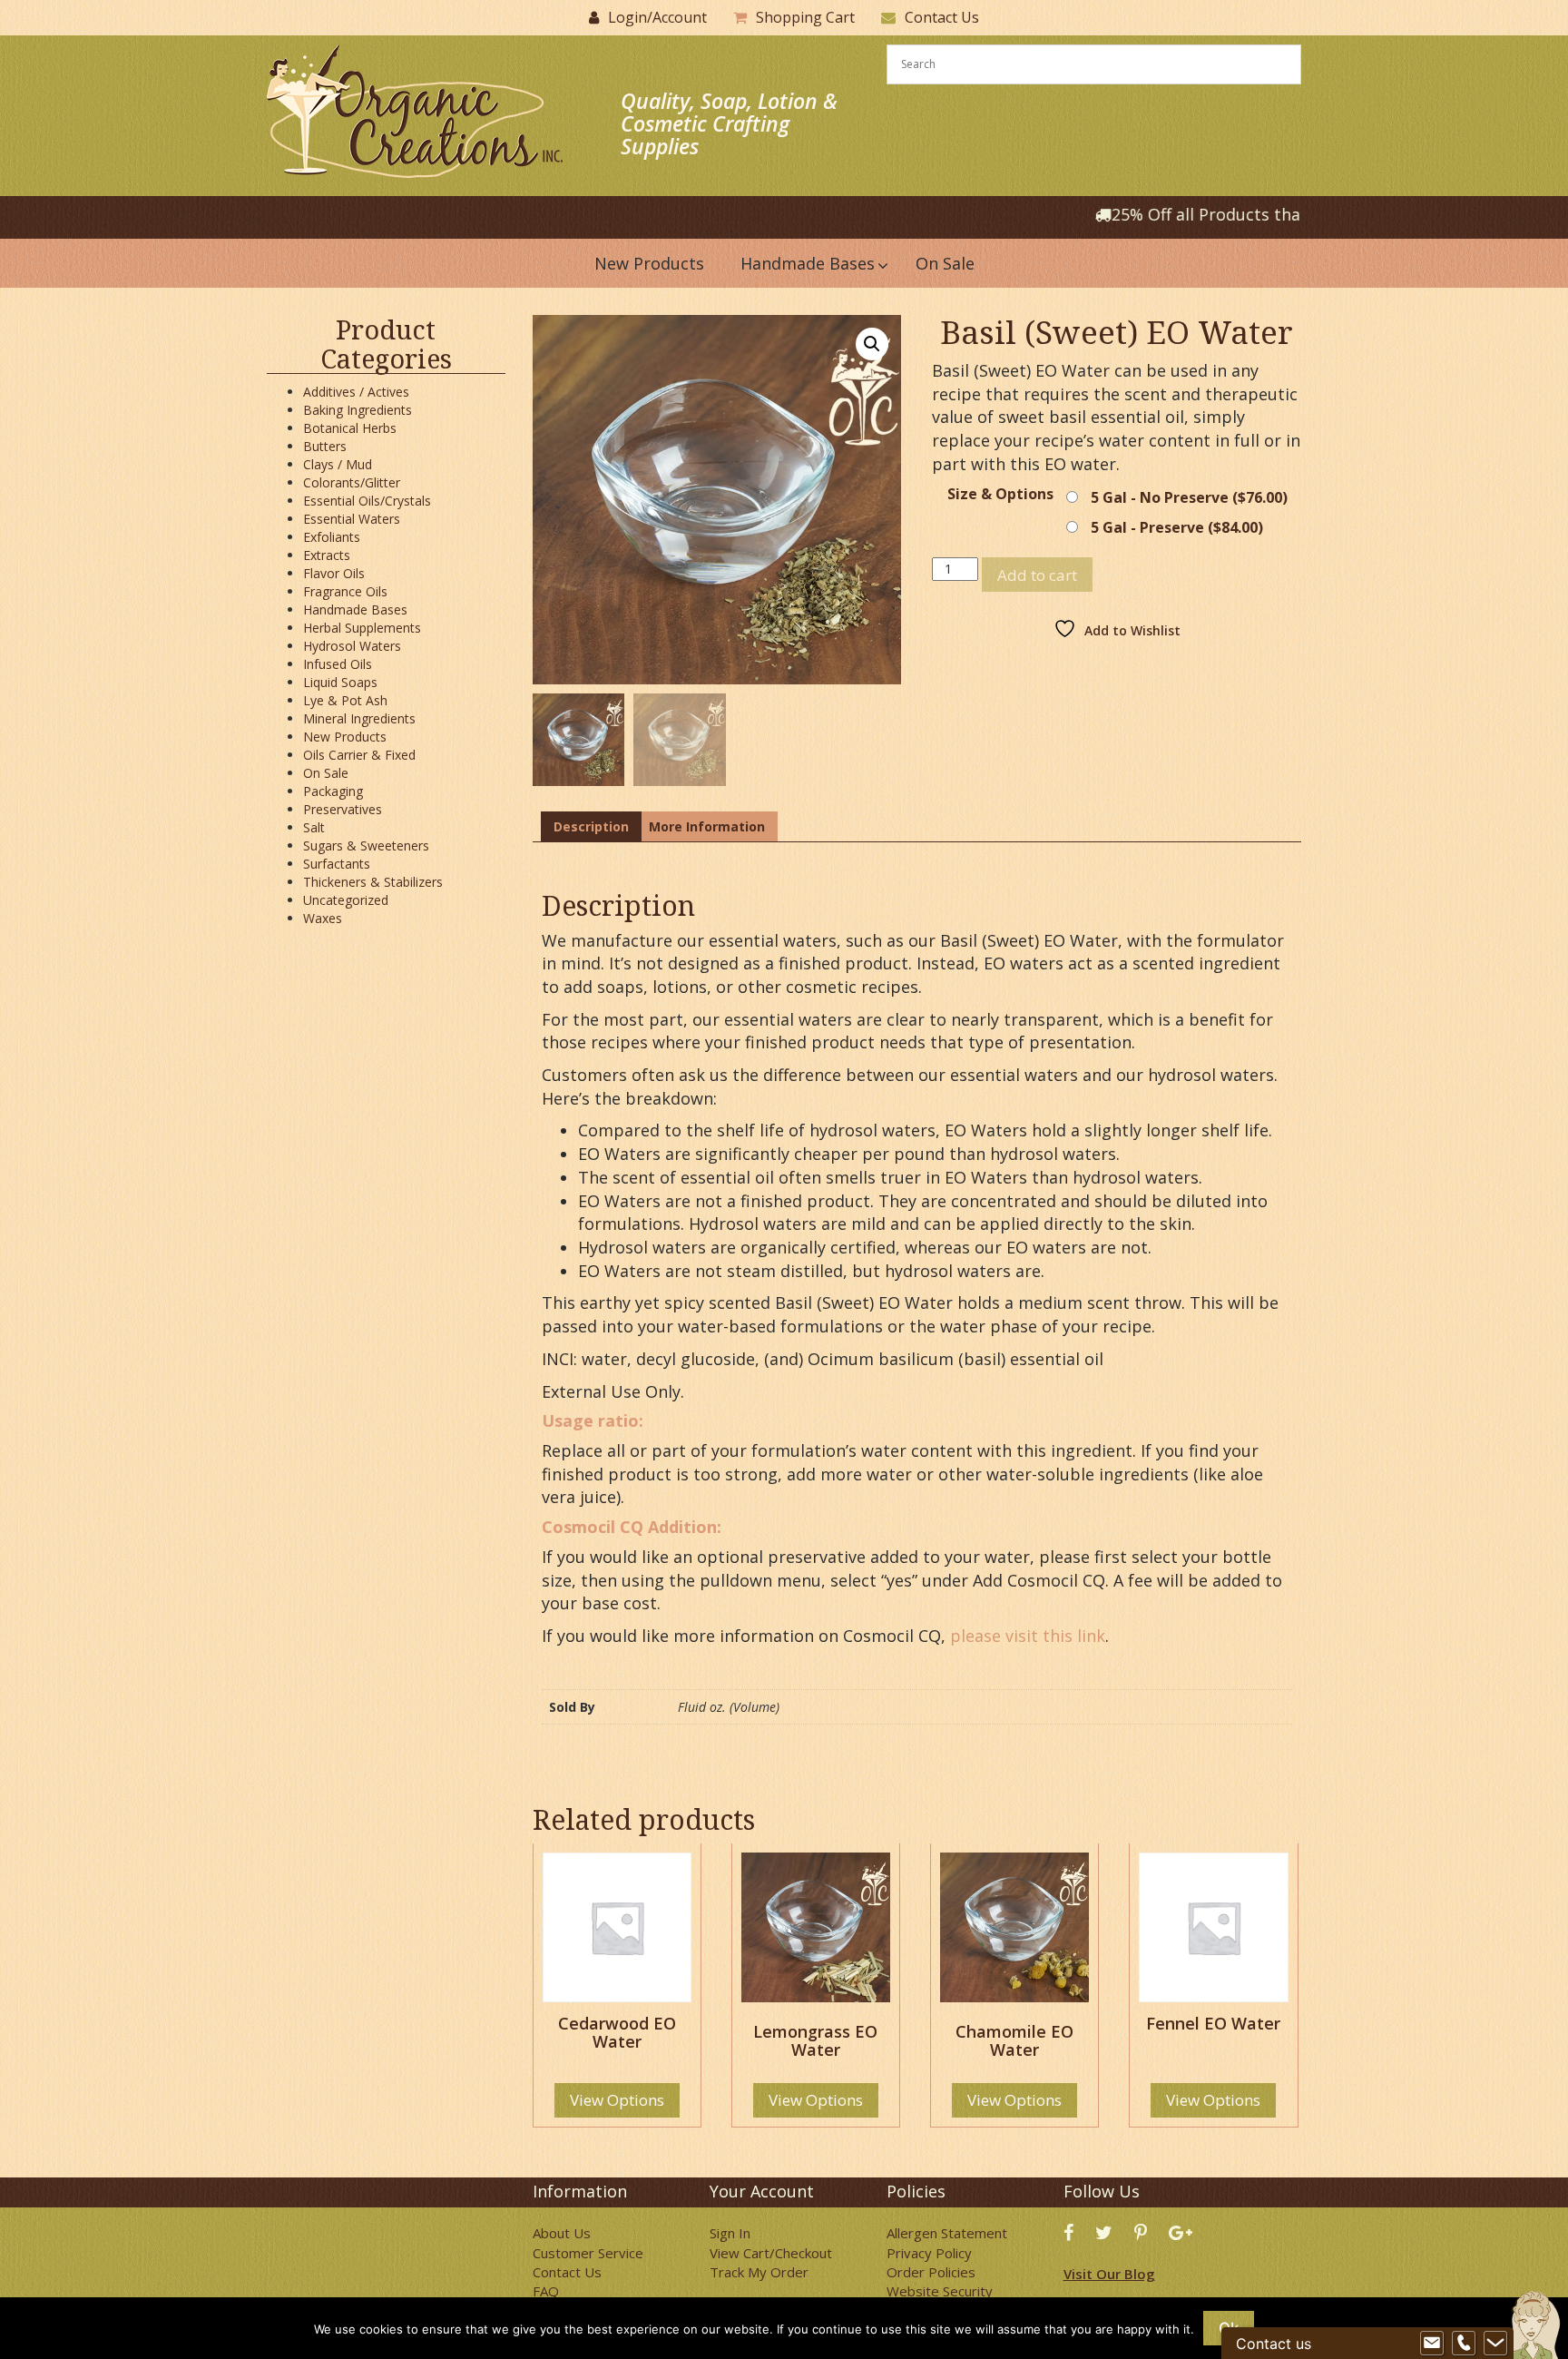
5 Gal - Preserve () (1177, 527)
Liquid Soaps (340, 682)
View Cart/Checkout (771, 2253)
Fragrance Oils (345, 591)
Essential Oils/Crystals (367, 501)
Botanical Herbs (350, 428)
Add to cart (1037, 575)
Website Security (940, 2291)
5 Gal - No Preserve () (1189, 497)
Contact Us (942, 17)
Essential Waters (352, 519)
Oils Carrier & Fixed (359, 755)
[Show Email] (1432, 2344)
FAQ (546, 2291)
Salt (314, 827)
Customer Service (588, 2253)
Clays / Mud (338, 464)
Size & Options (1000, 494)
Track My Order (759, 2272)
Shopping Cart (805, 17)
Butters (325, 446)
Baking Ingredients (358, 410)
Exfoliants (332, 537)
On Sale (326, 773)
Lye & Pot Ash (345, 700)
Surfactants (337, 864)
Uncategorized (346, 900)
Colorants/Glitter (352, 482)
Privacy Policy (929, 2253)
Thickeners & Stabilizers (373, 882)
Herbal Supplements (362, 628)
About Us (562, 2233)
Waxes (323, 918)
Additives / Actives (356, 392)
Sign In (730, 2233)
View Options (617, 2100)
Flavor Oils (334, 573)
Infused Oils (338, 664)
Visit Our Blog (1109, 2274)
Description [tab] (591, 826)
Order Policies (931, 2272)
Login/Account (657, 17)
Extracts (327, 555)
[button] (872, 344)
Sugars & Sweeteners (366, 845)
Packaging (333, 791)
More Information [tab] (707, 826)
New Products (345, 737)
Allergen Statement (947, 2233)
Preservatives (343, 809)
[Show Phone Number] (1464, 2344)
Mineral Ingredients (359, 718)
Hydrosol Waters (352, 646)
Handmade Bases (355, 609)
